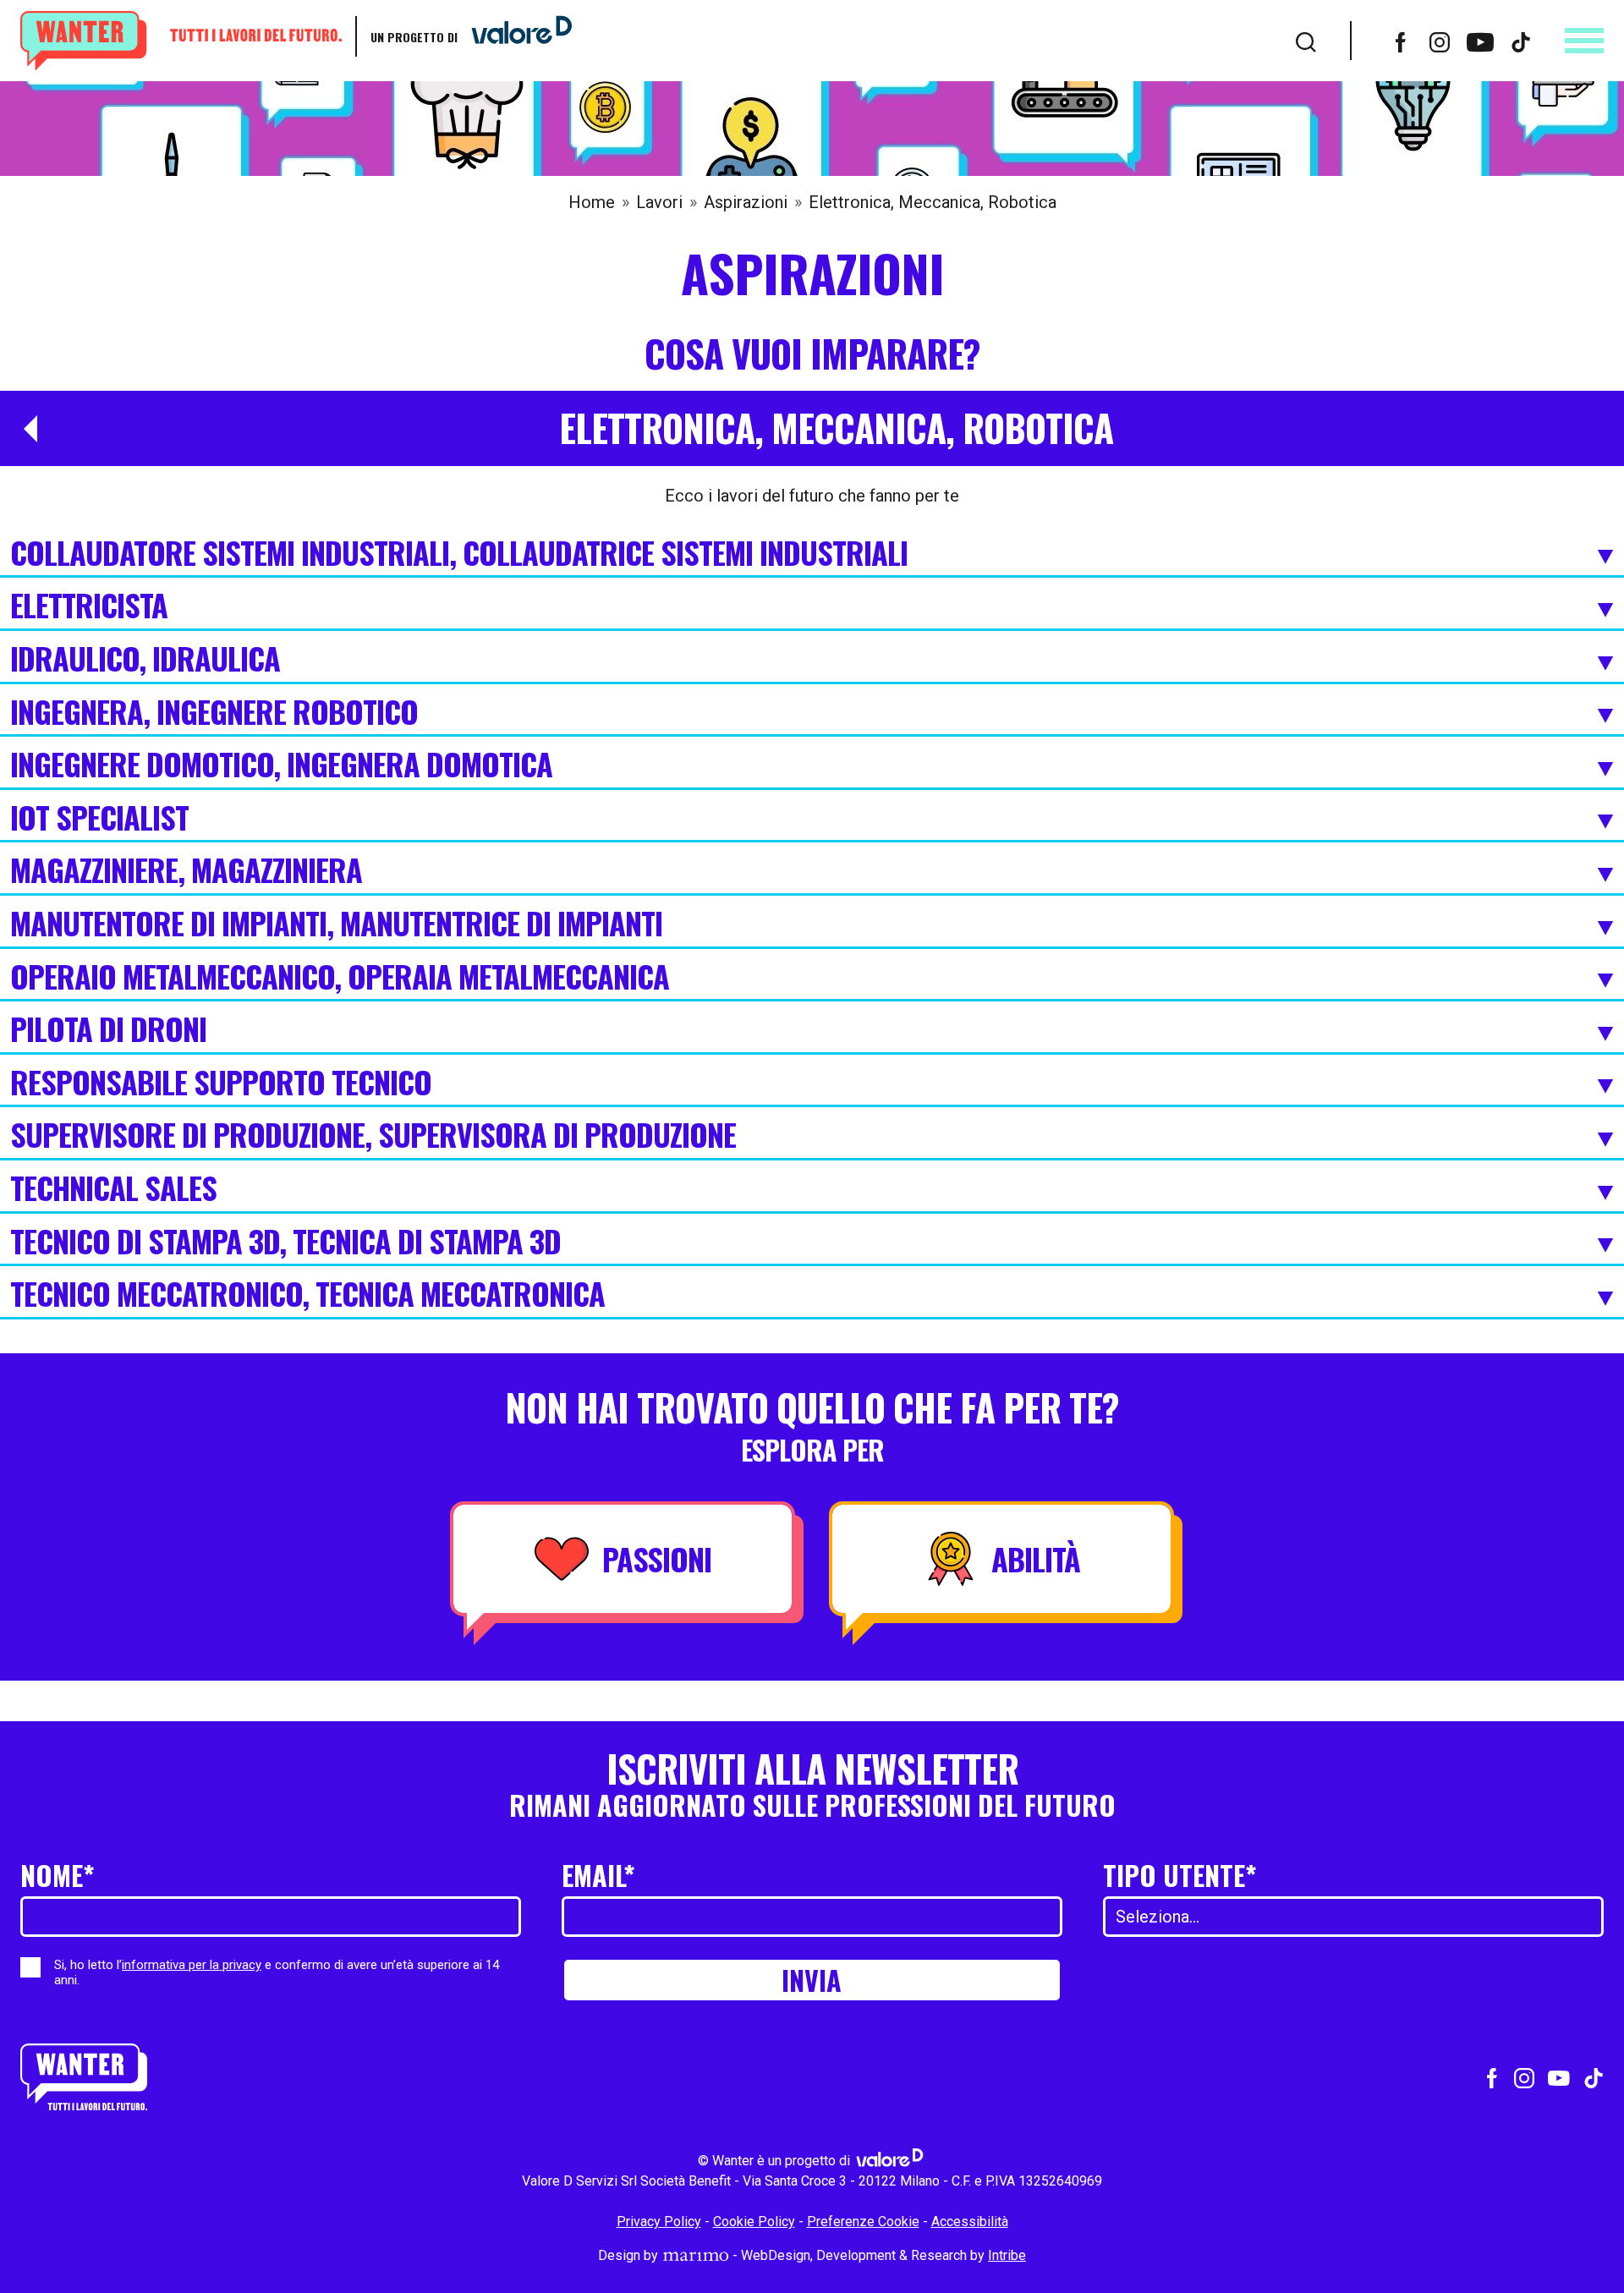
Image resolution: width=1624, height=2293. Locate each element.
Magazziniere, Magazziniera (186, 871)
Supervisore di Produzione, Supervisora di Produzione (373, 1136)
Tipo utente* (1180, 1875)
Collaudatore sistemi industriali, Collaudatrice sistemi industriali (459, 554)
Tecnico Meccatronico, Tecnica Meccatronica (307, 1295)
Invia (812, 1980)
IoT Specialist (99, 819)
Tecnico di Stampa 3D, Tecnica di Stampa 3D (285, 1242)
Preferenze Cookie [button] (863, 2222)
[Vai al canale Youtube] (1480, 41)
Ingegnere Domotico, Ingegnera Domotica (281, 765)
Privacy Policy (659, 2222)
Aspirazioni (746, 202)
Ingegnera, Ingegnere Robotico (214, 713)
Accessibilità (970, 2222)
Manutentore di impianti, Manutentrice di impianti (336, 924)
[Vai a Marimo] (695, 2255)
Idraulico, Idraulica (145, 660)
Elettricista (89, 606)
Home (592, 202)
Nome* (58, 1875)
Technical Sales (113, 1189)
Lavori (659, 202)
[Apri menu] (1584, 41)
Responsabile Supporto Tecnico (221, 1083)
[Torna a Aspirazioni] (24, 429)
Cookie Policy (754, 2222)
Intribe (1007, 2255)
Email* (598, 1875)
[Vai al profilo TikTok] (1521, 41)
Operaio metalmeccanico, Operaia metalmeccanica (340, 978)
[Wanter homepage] (181, 41)
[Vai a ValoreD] (515, 36)
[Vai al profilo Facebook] (1401, 41)
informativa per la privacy (192, 1965)
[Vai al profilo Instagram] (1440, 41)
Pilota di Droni (108, 1030)
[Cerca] (1306, 41)
